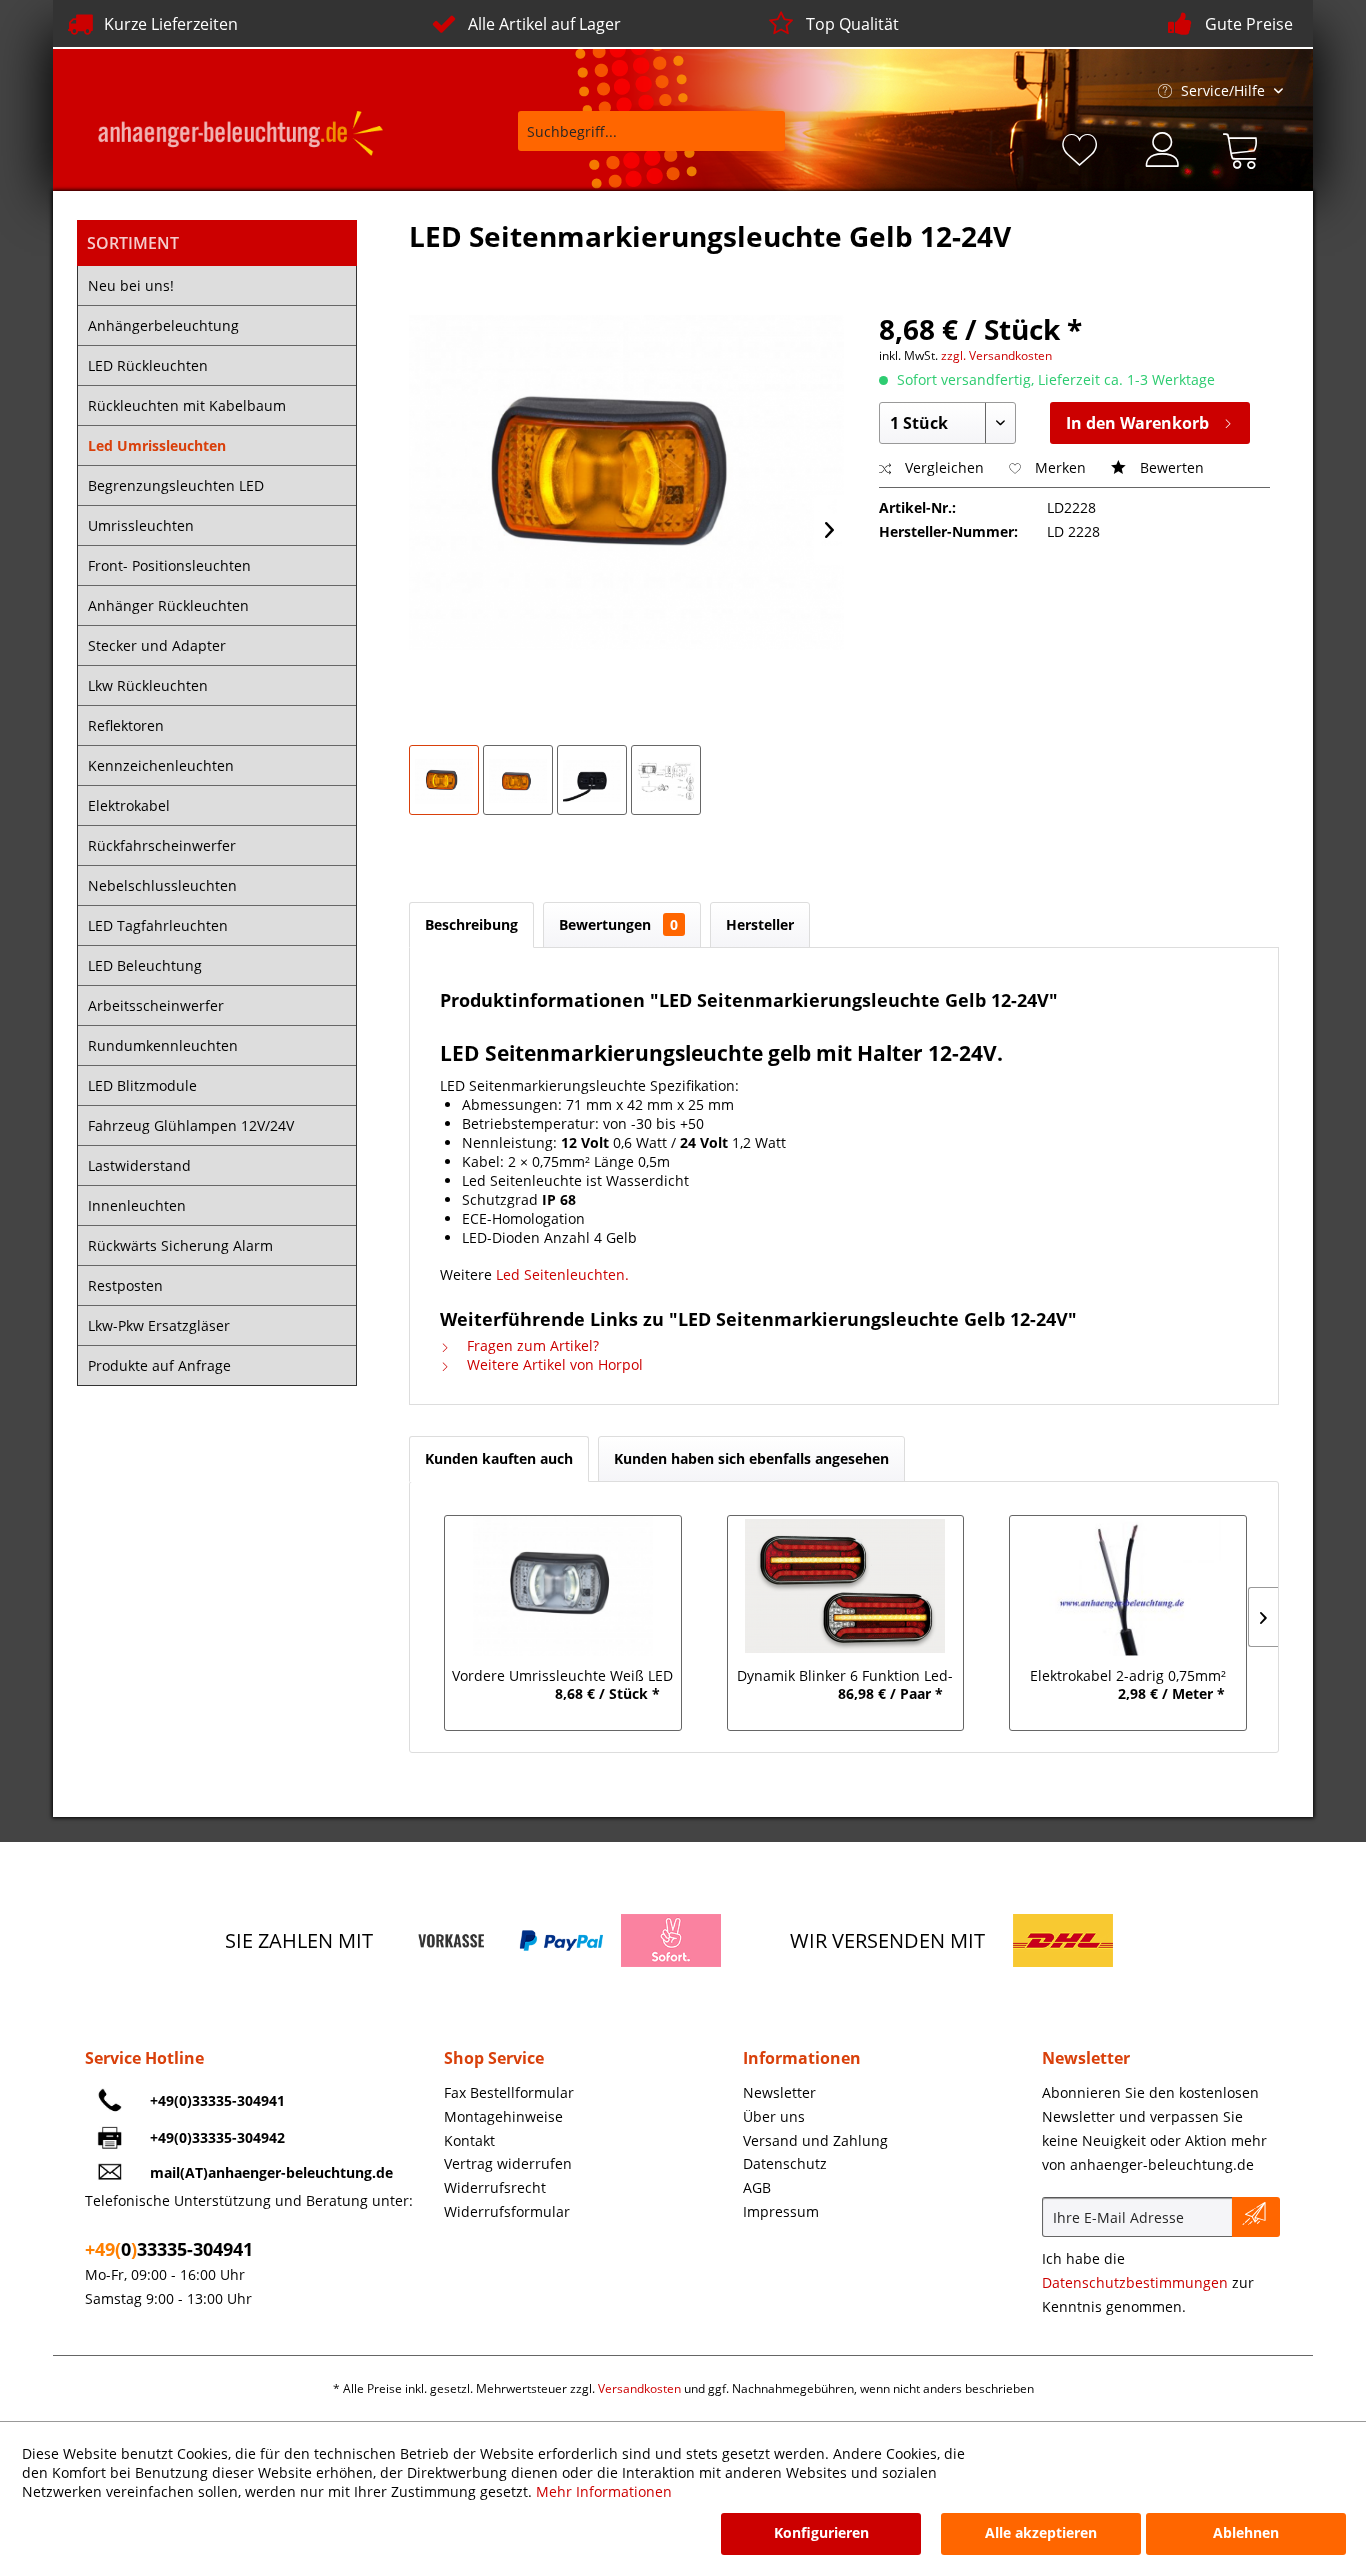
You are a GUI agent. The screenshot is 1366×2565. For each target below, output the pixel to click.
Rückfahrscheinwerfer (162, 845)
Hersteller (760, 924)
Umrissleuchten (141, 525)
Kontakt (469, 2140)
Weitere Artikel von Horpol (553, 1364)
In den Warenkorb (1137, 423)
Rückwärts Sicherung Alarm (180, 1245)
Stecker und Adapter (157, 645)
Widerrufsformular (507, 2211)
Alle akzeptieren (1041, 2532)
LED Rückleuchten (148, 365)
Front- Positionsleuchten (169, 565)
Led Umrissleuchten (157, 445)
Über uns (774, 2116)
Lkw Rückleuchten (148, 685)
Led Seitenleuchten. (562, 1274)
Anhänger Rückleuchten (168, 605)
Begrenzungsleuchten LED (176, 485)
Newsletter (779, 2092)
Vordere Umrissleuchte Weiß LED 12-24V (562, 1678)
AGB (757, 2187)
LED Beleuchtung (145, 965)
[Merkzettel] (1083, 147)
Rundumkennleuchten (163, 1045)
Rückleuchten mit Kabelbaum (187, 405)
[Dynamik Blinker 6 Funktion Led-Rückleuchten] (845, 1586)
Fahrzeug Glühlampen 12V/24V (191, 1125)
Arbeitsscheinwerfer (156, 1005)
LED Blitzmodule (142, 1085)
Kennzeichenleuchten (161, 765)
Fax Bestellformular (509, 2092)
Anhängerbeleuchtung (163, 325)
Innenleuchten (137, 1205)
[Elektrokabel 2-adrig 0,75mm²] (1128, 1586)
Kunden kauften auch (499, 1458)
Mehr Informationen (604, 2491)
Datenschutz (785, 2163)
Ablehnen (1246, 2532)
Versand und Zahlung (815, 2140)
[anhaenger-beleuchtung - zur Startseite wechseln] (240, 136)
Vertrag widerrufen (508, 2163)
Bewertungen (618, 924)
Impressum (781, 2211)
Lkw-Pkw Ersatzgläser (159, 1325)
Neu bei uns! (131, 285)
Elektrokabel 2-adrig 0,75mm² (1128, 1675)
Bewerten (1170, 467)
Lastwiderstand (139, 1165)
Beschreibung (471, 924)
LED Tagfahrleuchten (158, 925)
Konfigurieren (821, 2532)
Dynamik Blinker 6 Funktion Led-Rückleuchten (845, 1678)
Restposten (125, 1285)
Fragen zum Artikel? (531, 1345)
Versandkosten (639, 2388)
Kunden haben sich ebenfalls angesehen (751, 1458)
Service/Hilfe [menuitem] (1223, 90)
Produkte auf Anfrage (159, 1365)
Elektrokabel (129, 805)
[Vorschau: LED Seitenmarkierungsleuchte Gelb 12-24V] (444, 780)
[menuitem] (638, 140)
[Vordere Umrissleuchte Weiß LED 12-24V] (562, 1586)
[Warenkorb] (1245, 147)
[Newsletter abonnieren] (1256, 2217)
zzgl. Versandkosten (996, 355)
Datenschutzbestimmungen (1135, 2282)
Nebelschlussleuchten (162, 885)
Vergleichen (942, 467)
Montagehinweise (503, 2116)
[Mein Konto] (1164, 147)
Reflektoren (126, 725)
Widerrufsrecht (495, 2187)
